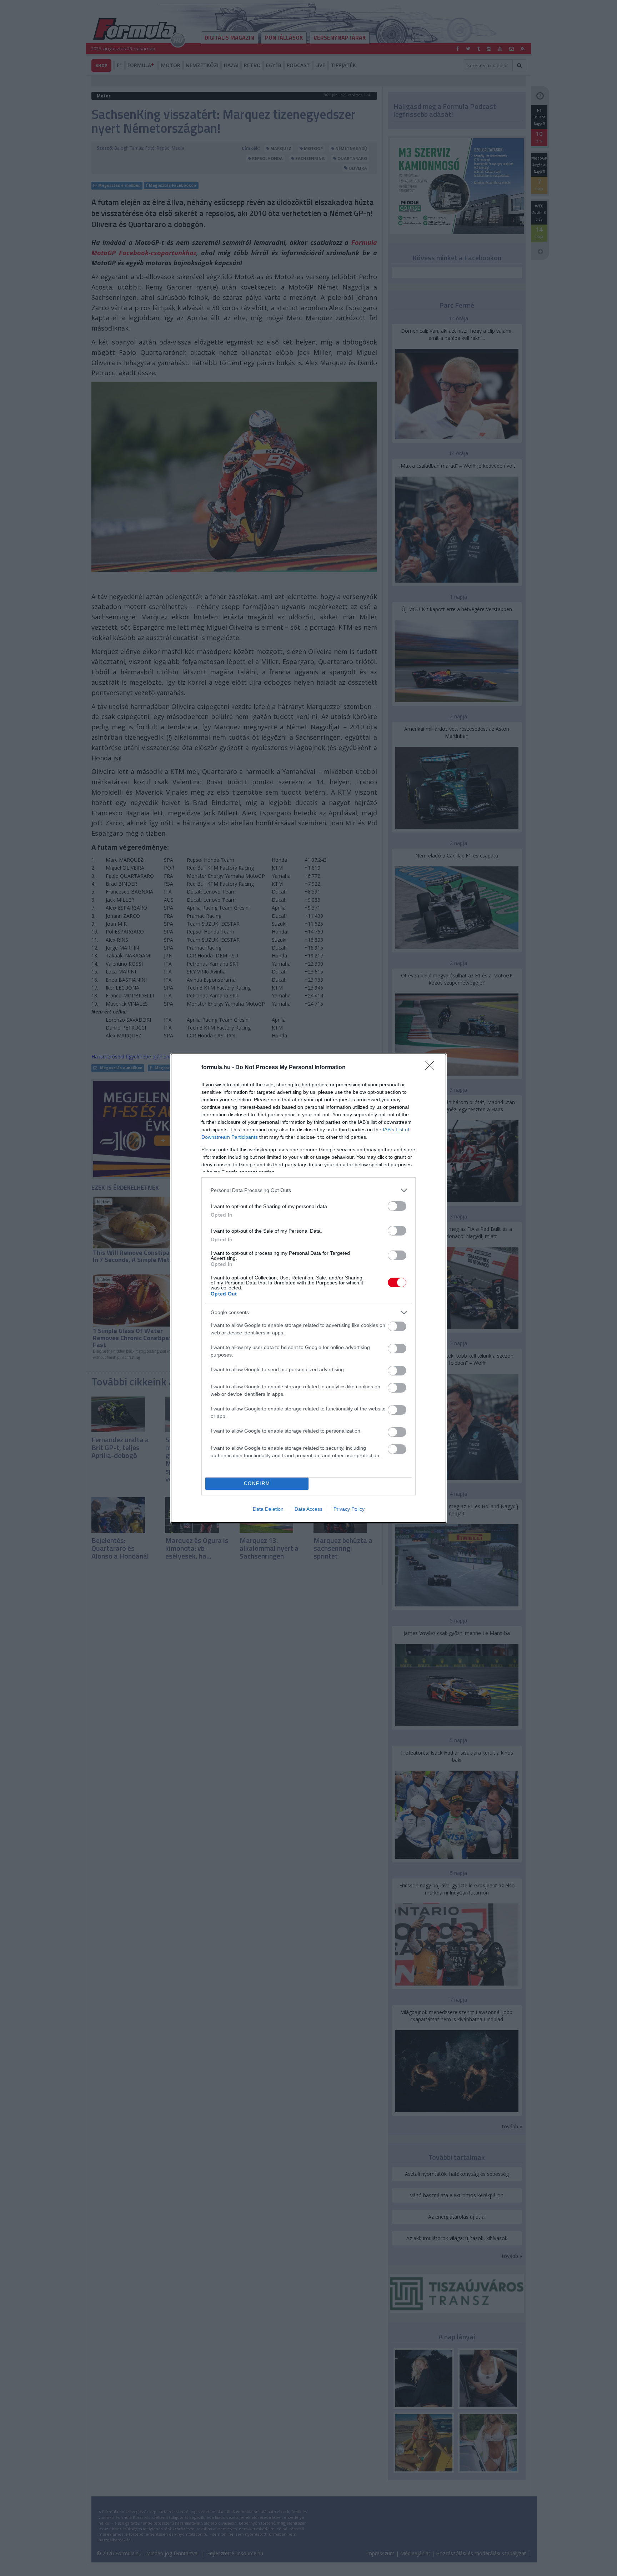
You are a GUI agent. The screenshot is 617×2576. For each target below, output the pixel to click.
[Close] (432, 1068)
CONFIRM (257, 1483)
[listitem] (308, 1190)
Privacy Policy (349, 1509)
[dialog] (308, 1288)
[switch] (397, 1206)
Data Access (308, 1509)
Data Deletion (268, 1509)
